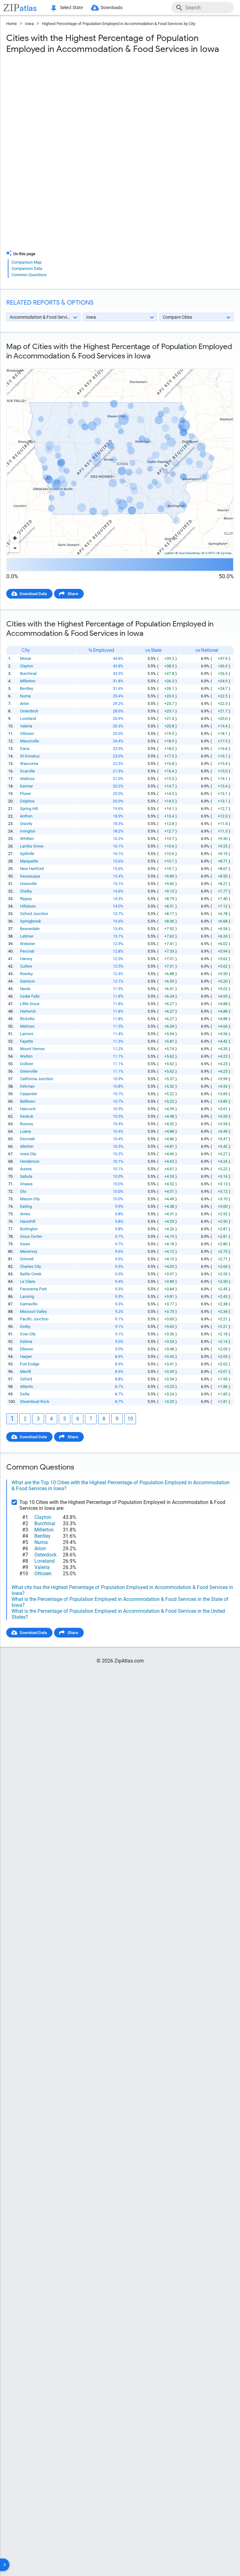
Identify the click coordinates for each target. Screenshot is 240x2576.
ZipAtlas (226, 553)
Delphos (27, 801)
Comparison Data (27, 268)
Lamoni (27, 1034)
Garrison (27, 981)
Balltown (28, 1101)
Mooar (26, 658)
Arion (25, 703)
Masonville (30, 741)
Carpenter (29, 1094)
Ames (25, 1214)
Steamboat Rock (35, 1402)
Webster (27, 944)
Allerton (27, 1146)
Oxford (26, 1379)
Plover (25, 794)
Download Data (33, 594)
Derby (25, 1326)
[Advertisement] (120, 109)
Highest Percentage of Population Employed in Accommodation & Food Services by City (119, 24)
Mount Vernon (32, 1049)
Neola (25, 989)
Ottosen (27, 734)
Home (12, 24)
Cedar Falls (30, 996)
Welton (26, 1056)
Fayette (27, 1041)
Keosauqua (30, 876)
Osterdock (29, 711)
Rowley (26, 974)
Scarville (27, 771)
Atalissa (27, 779)
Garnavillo (29, 1304)
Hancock (28, 1109)
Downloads (112, 8)
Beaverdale (30, 929)
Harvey (26, 959)
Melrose (27, 1026)
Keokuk (27, 1116)
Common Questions (29, 275)
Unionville (28, 884)
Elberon (27, 1349)
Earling (26, 1206)
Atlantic (27, 1387)
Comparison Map (27, 262)
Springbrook (31, 921)
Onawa (26, 1184)
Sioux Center (31, 1236)
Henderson (30, 1161)
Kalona (26, 1341)
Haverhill (28, 1221)
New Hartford (32, 869)
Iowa (29, 24)
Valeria (26, 726)
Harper (26, 1356)
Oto (23, 1191)
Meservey (29, 1251)
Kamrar (26, 786)
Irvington (28, 831)
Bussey (27, 1124)
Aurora (26, 1169)
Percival (27, 951)
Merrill (25, 1372)
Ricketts (27, 1019)
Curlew (26, 966)
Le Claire (28, 1281)
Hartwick (28, 1011)
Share (73, 594)
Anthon (26, 816)
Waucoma (29, 764)
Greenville (29, 1071)
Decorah (27, 1139)
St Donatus (30, 756)
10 (130, 1419)
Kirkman (27, 1086)
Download (220, 363)
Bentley (27, 688)
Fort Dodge (30, 1364)
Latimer (27, 936)
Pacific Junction (34, 1319)
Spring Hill (29, 809)
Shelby (26, 891)
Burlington (29, 1229)
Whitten (27, 839)
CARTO (210, 553)
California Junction (37, 1079)
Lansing (27, 1296)
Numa (25, 696)
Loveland (28, 719)
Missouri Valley (33, 1311)
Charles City (30, 1266)
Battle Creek (31, 1274)
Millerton (28, 681)
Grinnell (27, 1259)
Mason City (30, 1199)
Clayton (27, 666)
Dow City (28, 1334)
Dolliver (27, 1064)
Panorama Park (34, 1289)
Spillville (27, 854)
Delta (25, 1394)
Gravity (26, 824)
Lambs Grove (32, 846)
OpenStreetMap (189, 553)
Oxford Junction (34, 914)
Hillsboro (28, 906)
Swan (25, 1244)
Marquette (29, 861)
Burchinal (28, 673)
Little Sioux (30, 1004)
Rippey (26, 899)
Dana (25, 749)
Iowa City (28, 1154)
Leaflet (169, 553)
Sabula (26, 1176)
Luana (25, 1131)
